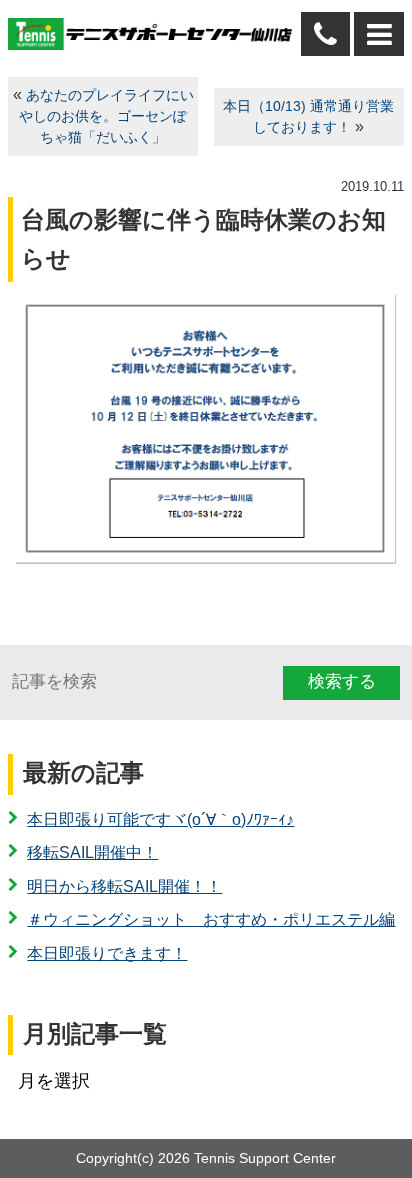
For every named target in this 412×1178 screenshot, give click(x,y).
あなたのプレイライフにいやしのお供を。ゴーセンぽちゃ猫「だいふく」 (106, 116)
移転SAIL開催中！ (92, 852)
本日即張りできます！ (107, 953)
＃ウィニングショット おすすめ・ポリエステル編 (211, 919)
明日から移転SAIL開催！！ (124, 886)
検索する (342, 681)
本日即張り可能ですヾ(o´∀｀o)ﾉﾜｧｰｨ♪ (160, 819)
